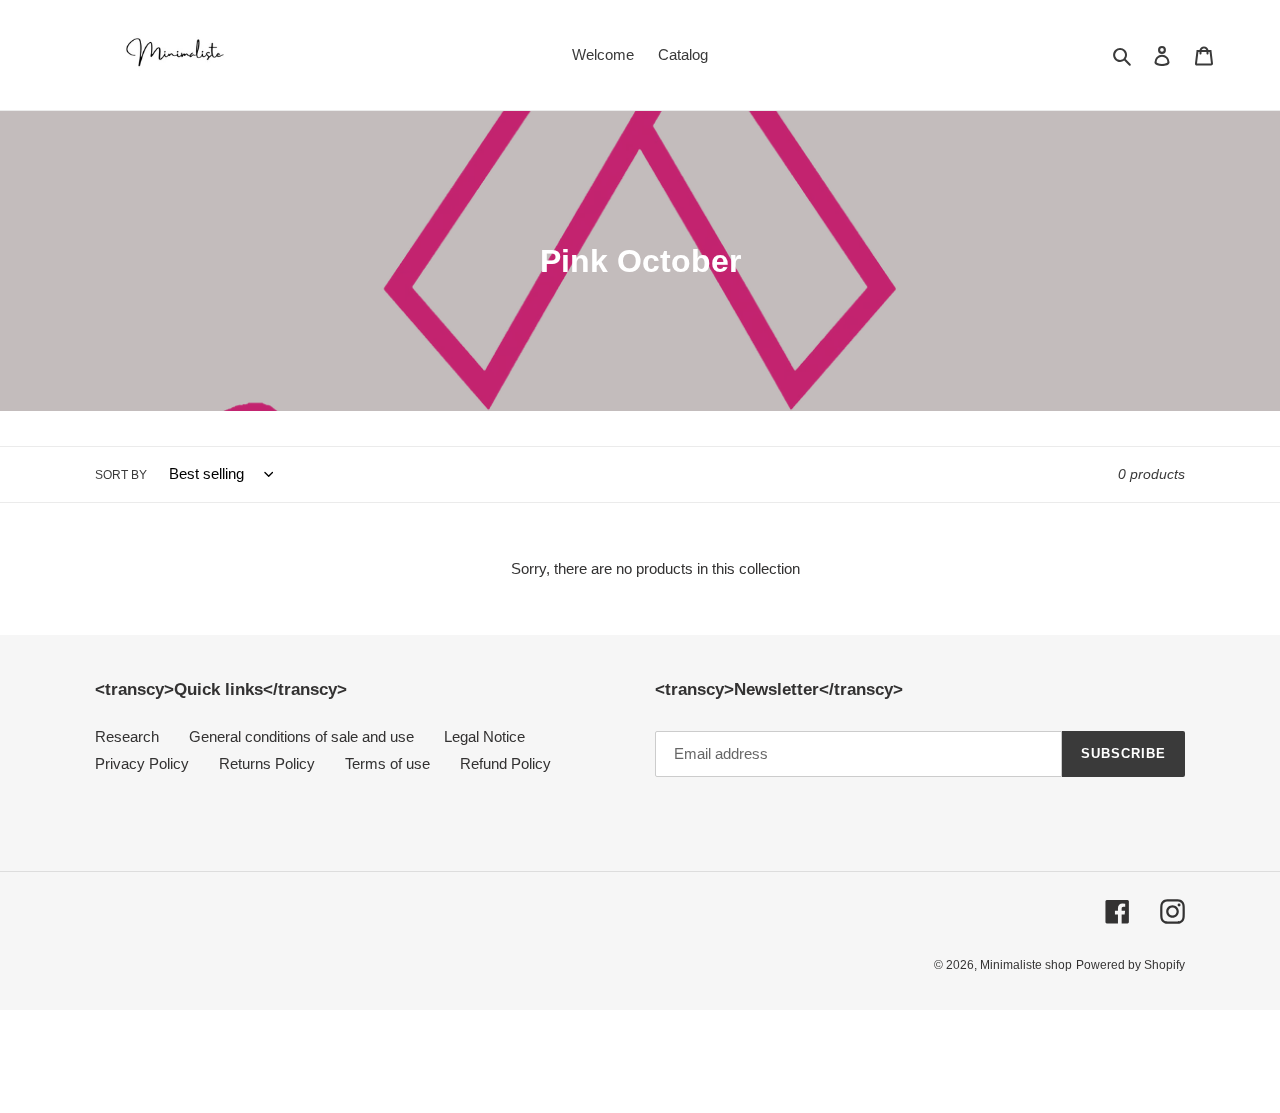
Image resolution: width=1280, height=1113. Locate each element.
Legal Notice (484, 736)
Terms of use (387, 763)
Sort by (121, 475)
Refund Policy (505, 763)
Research (127, 736)
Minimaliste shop (1026, 965)
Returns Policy (267, 763)
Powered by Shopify (1130, 965)
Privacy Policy (142, 763)
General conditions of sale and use (301, 736)
